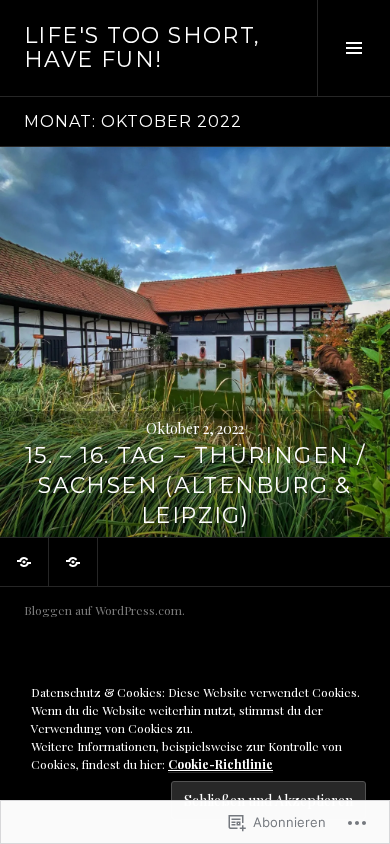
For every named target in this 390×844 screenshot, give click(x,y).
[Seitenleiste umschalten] (353, 48)
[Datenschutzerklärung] (73, 562)
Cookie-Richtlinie (220, 764)
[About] (24, 562)
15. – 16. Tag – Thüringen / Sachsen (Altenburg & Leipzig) (195, 485)
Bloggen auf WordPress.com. (104, 610)
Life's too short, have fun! (142, 47)
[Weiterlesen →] (195, 342)
